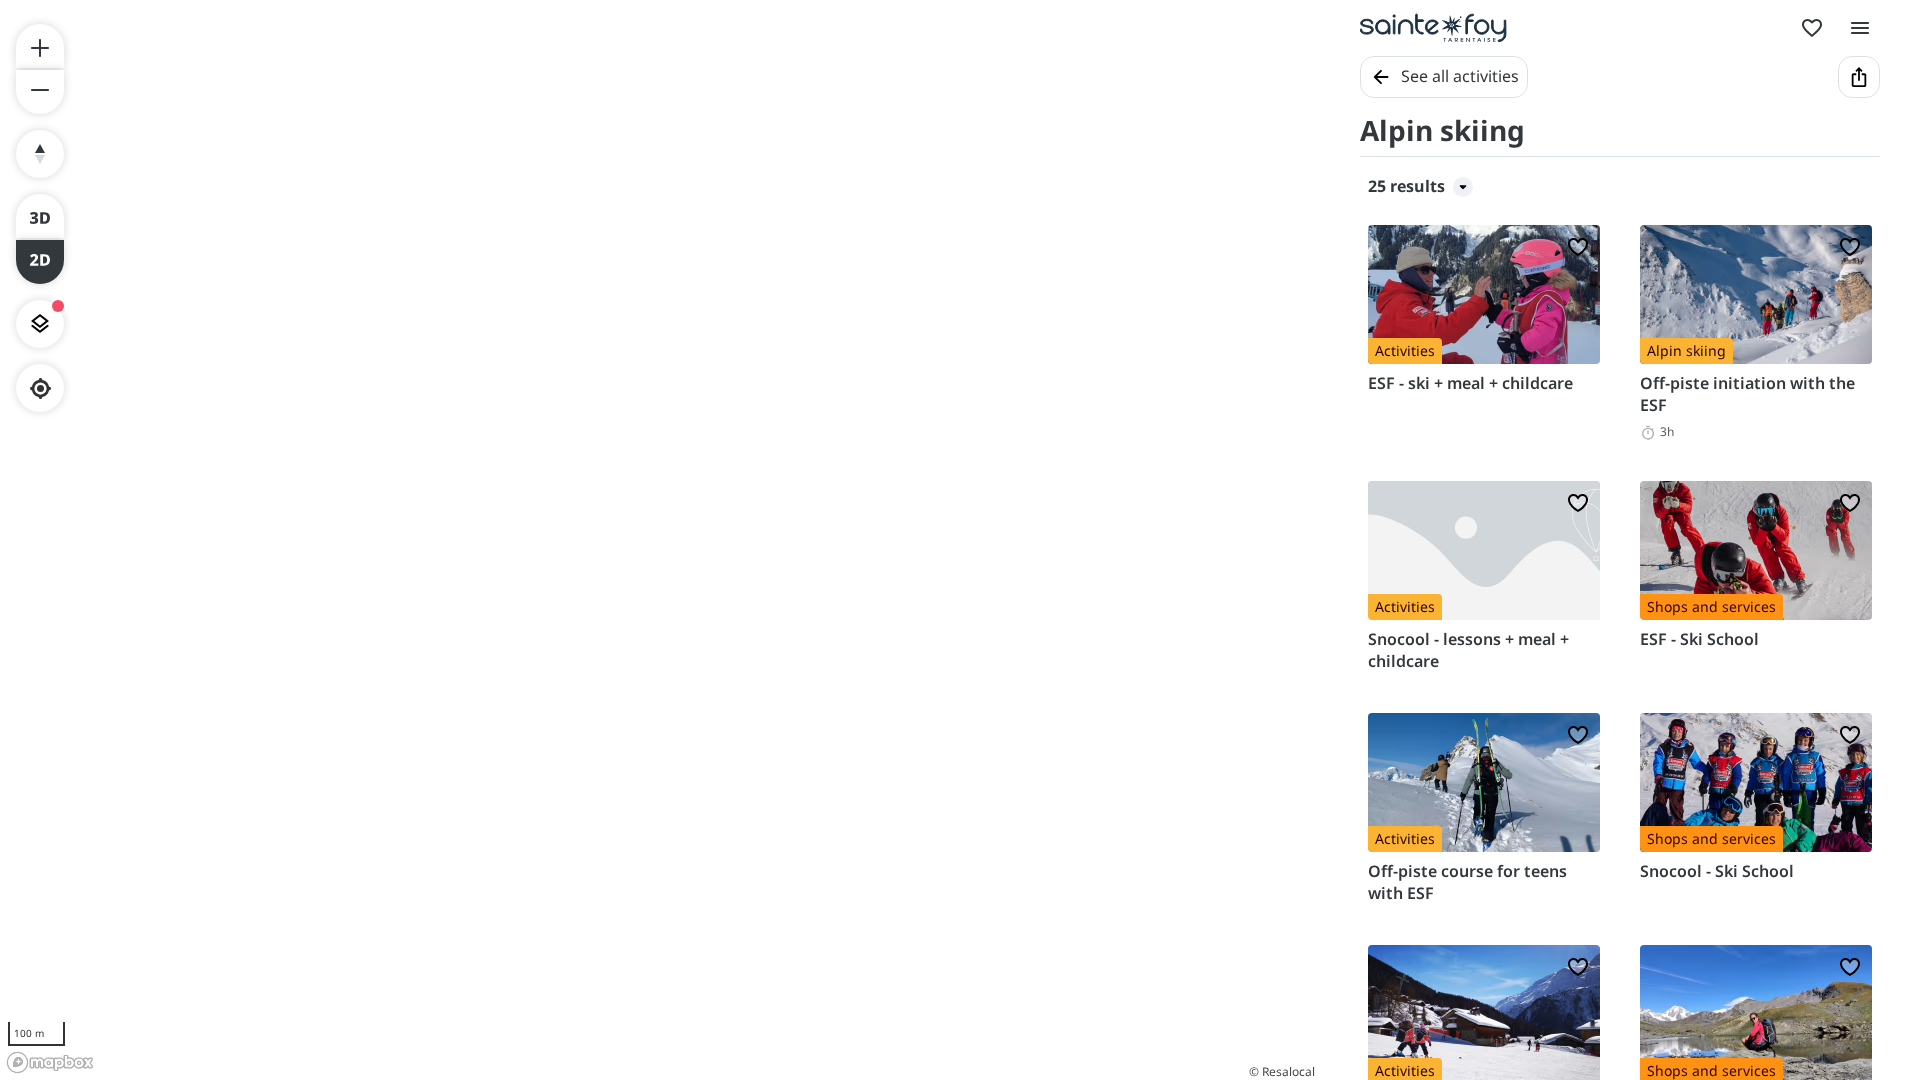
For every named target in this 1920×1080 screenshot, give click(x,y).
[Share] (1859, 77)
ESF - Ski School (1699, 639)
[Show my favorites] (1812, 28)
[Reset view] (40, 154)
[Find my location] (40, 388)
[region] (660, 540)
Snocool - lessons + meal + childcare (1468, 650)
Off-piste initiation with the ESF (1747, 394)
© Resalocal (1282, 1071)
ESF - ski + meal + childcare (1470, 383)
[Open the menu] (1860, 28)
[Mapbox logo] (50, 1062)
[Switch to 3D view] (40, 216)
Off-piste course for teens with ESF (1467, 882)
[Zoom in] (40, 46)
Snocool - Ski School (1717, 871)
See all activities (1460, 76)
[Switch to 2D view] (40, 262)
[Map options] (40, 324)
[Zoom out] (40, 92)
